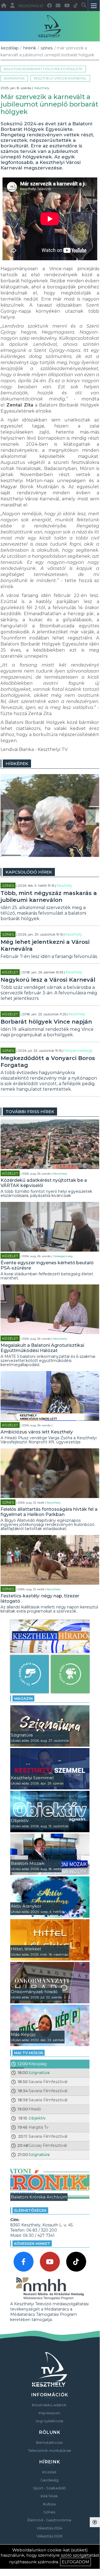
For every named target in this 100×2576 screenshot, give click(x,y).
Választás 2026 (49, 2536)
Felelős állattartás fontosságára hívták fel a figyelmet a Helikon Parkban (49, 1512)
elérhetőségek (30, 2210)
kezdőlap (10, 48)
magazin (23, 1698)
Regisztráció (31, 6)
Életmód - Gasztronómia (49, 2520)
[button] (9, 817)
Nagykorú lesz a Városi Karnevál (48, 980)
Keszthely (42, 88)
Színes (47, 48)
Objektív (37, 2118)
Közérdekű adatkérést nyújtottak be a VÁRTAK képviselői (44, 1183)
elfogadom (75, 2562)
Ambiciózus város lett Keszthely (37, 1432)
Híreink (30, 48)
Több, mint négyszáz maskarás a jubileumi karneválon (49, 897)
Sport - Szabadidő (49, 2488)
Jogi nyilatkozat (49, 2421)
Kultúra (49, 2504)
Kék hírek (49, 2496)
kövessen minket (32, 2243)
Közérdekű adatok (49, 2405)
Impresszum (49, 2413)
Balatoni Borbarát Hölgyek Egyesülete (43, 69)
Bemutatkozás (49, 2442)
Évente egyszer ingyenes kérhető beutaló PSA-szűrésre (47, 1265)
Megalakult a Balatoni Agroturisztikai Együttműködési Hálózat (42, 1348)
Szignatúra (39, 2073)
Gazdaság (49, 2480)
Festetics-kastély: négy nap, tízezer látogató (40, 1598)
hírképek (17, 763)
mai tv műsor (29, 2053)
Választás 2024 (49, 2528)
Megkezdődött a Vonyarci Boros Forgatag (48, 1062)
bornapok (14, 78)
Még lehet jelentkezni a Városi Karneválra (45, 945)
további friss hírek (30, 1112)
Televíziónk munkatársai (49, 2450)
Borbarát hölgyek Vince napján (46, 1022)
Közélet (10, 972)
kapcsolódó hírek (29, 872)
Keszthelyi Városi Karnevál (60, 78)
